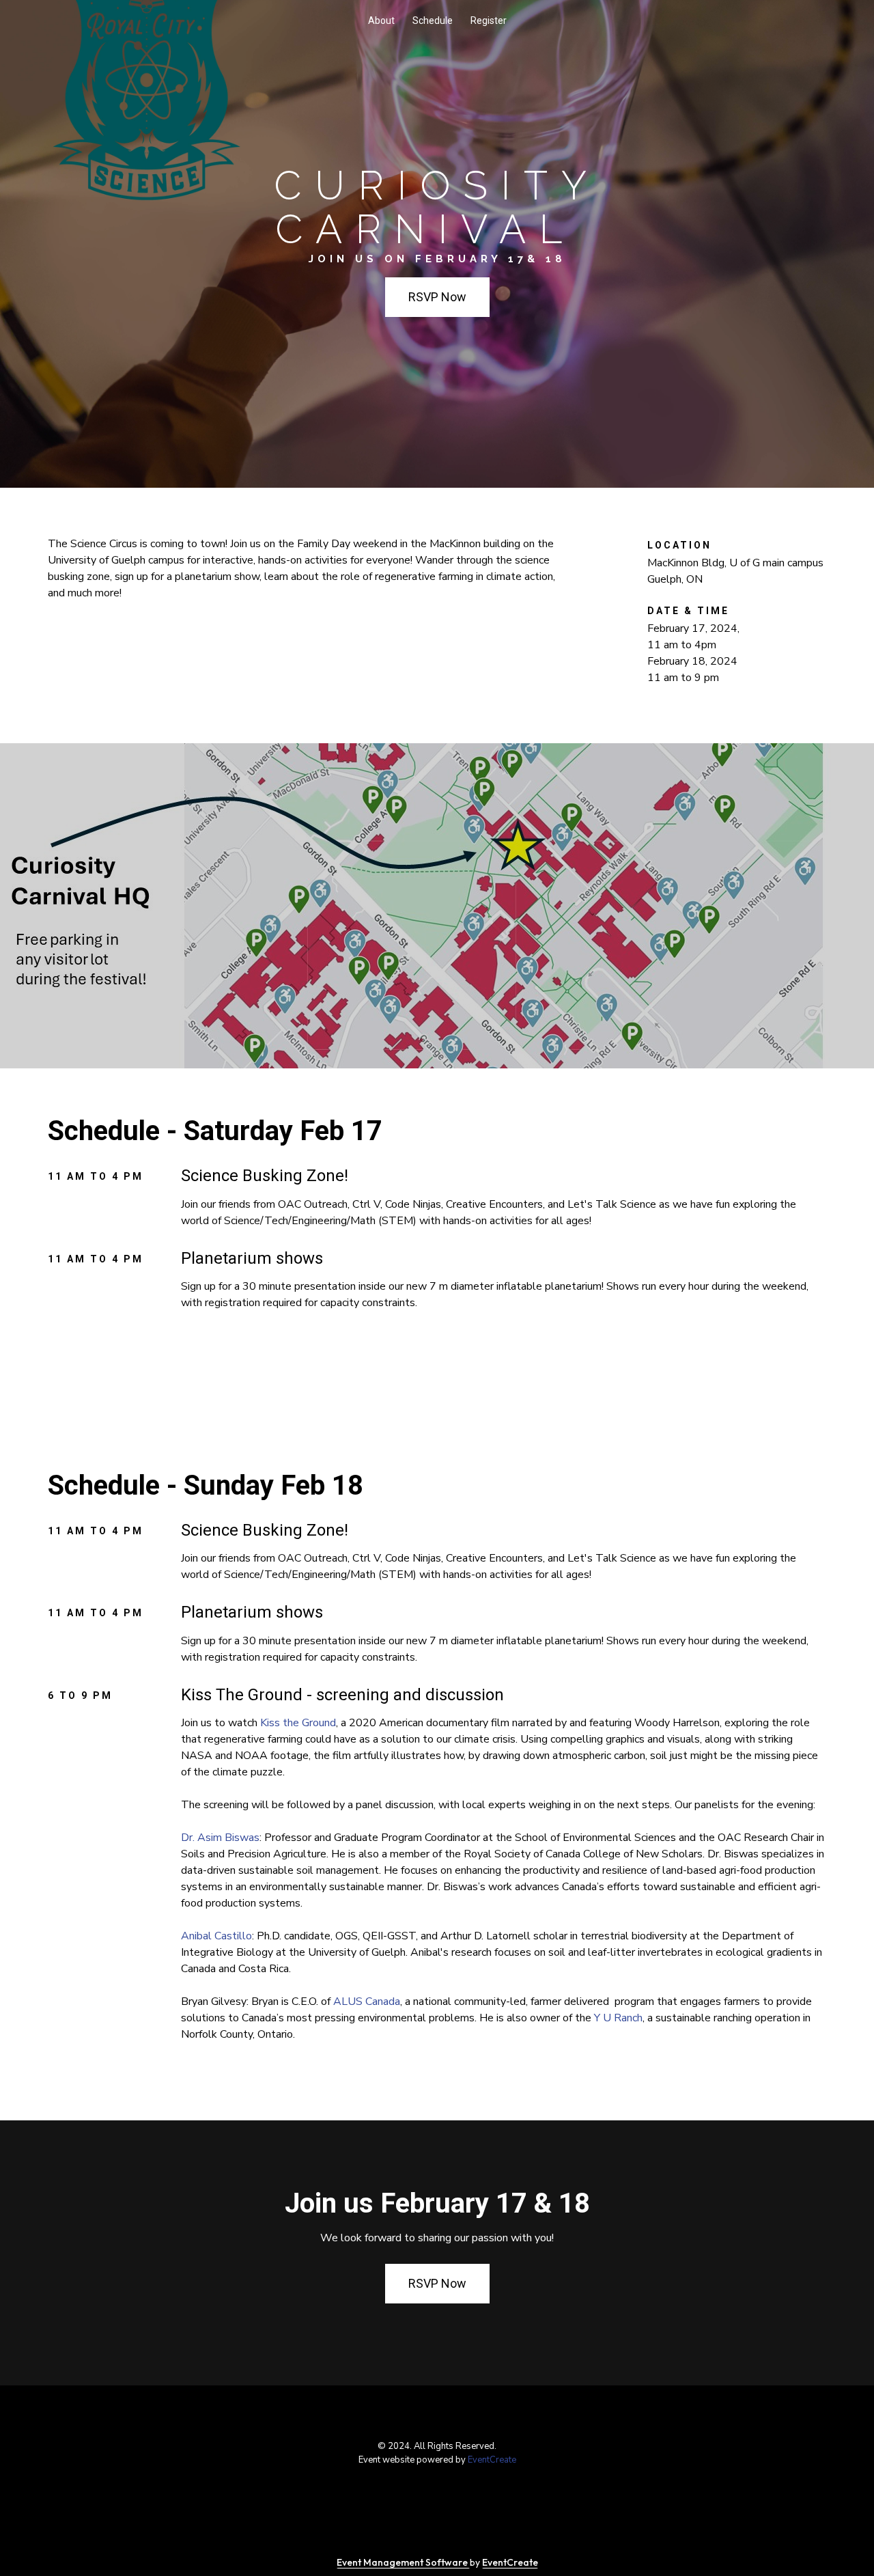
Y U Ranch (618, 2018)
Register (489, 20)
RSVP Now (437, 297)
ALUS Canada (367, 2002)
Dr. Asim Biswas (220, 1838)
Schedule (433, 20)
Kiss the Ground (298, 1723)
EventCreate (492, 2460)
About (381, 20)
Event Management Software (403, 2562)
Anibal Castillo (216, 1936)
